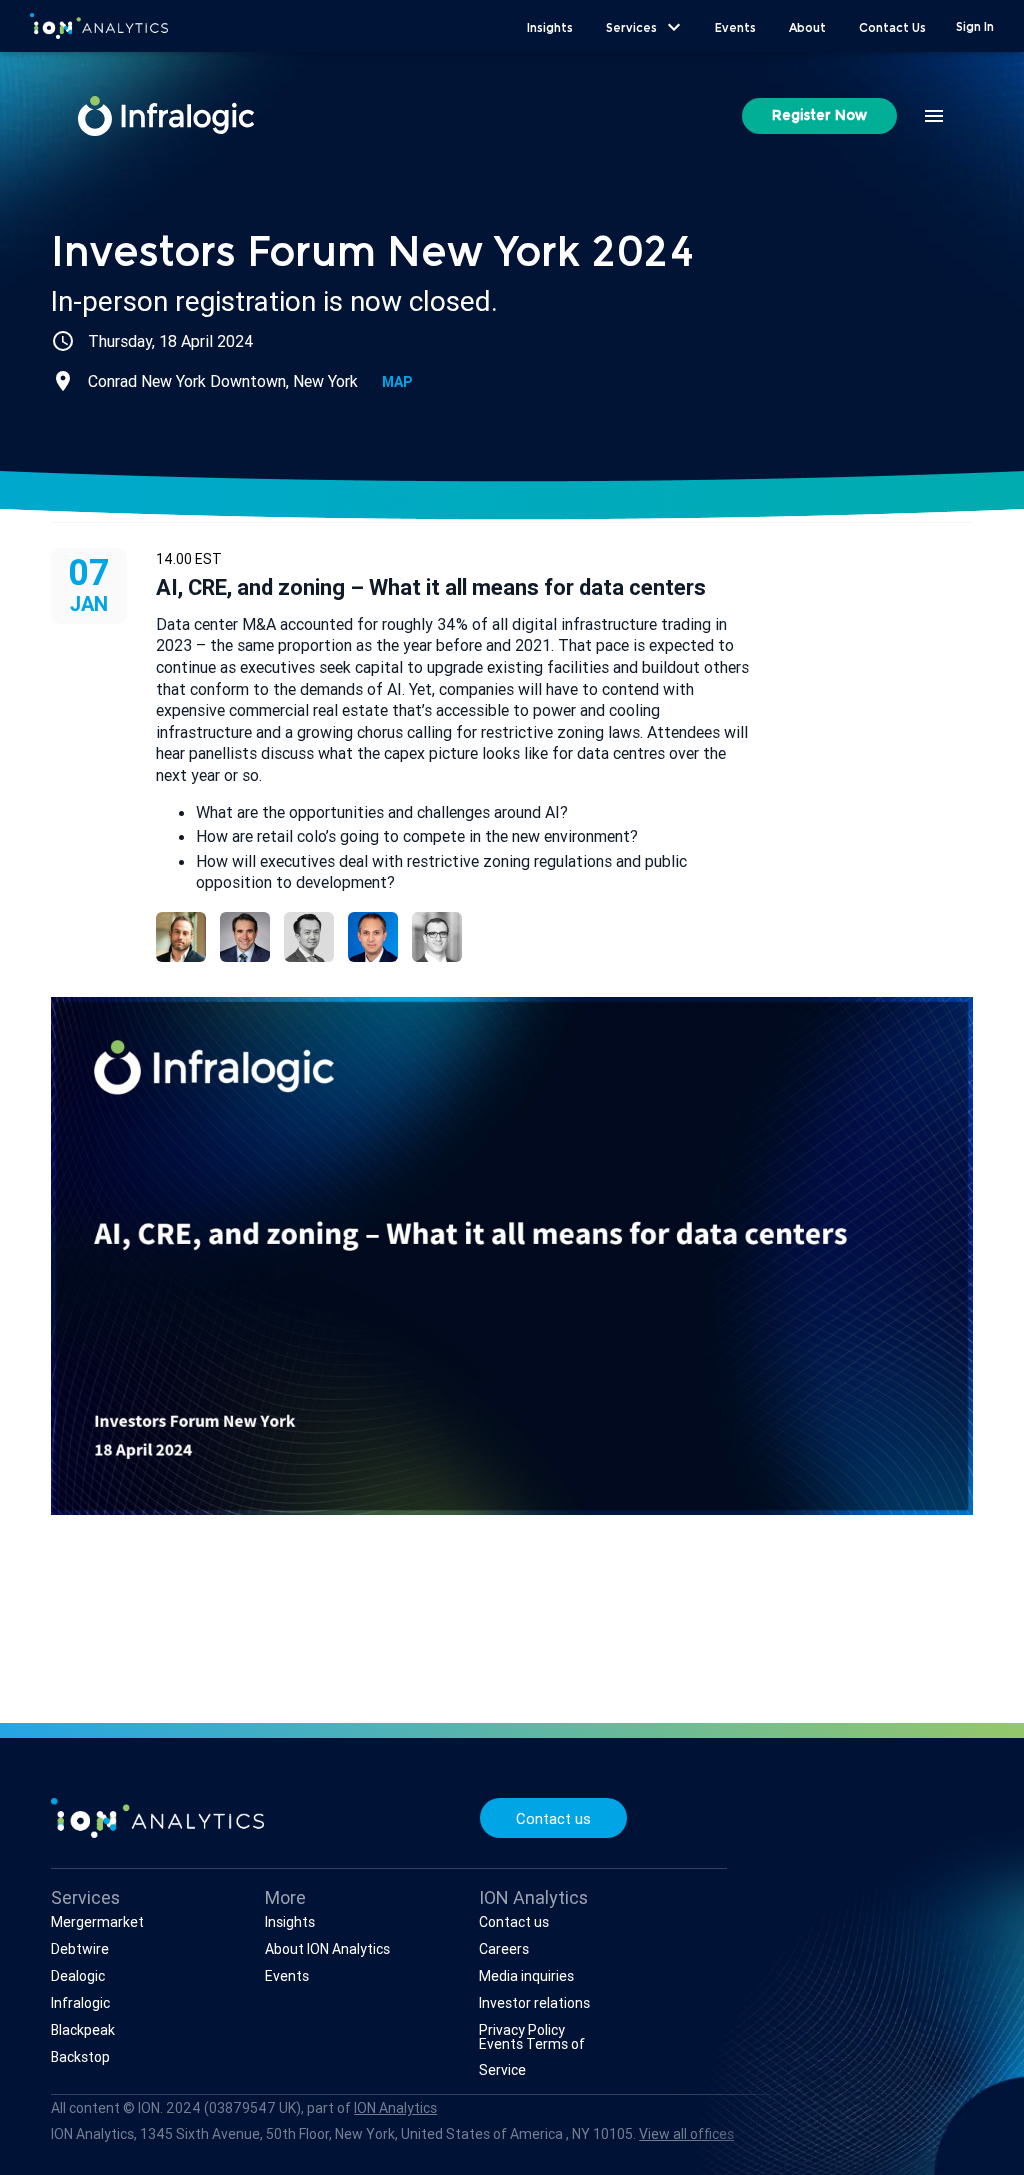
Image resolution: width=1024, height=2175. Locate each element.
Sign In (975, 28)
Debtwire (80, 1949)
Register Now (819, 117)
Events (287, 1976)
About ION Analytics (327, 1949)
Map (397, 382)
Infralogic (80, 2003)
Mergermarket (97, 1922)
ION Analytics (395, 2108)
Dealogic (78, 1976)
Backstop (80, 2057)
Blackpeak (83, 2030)
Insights (290, 1922)
